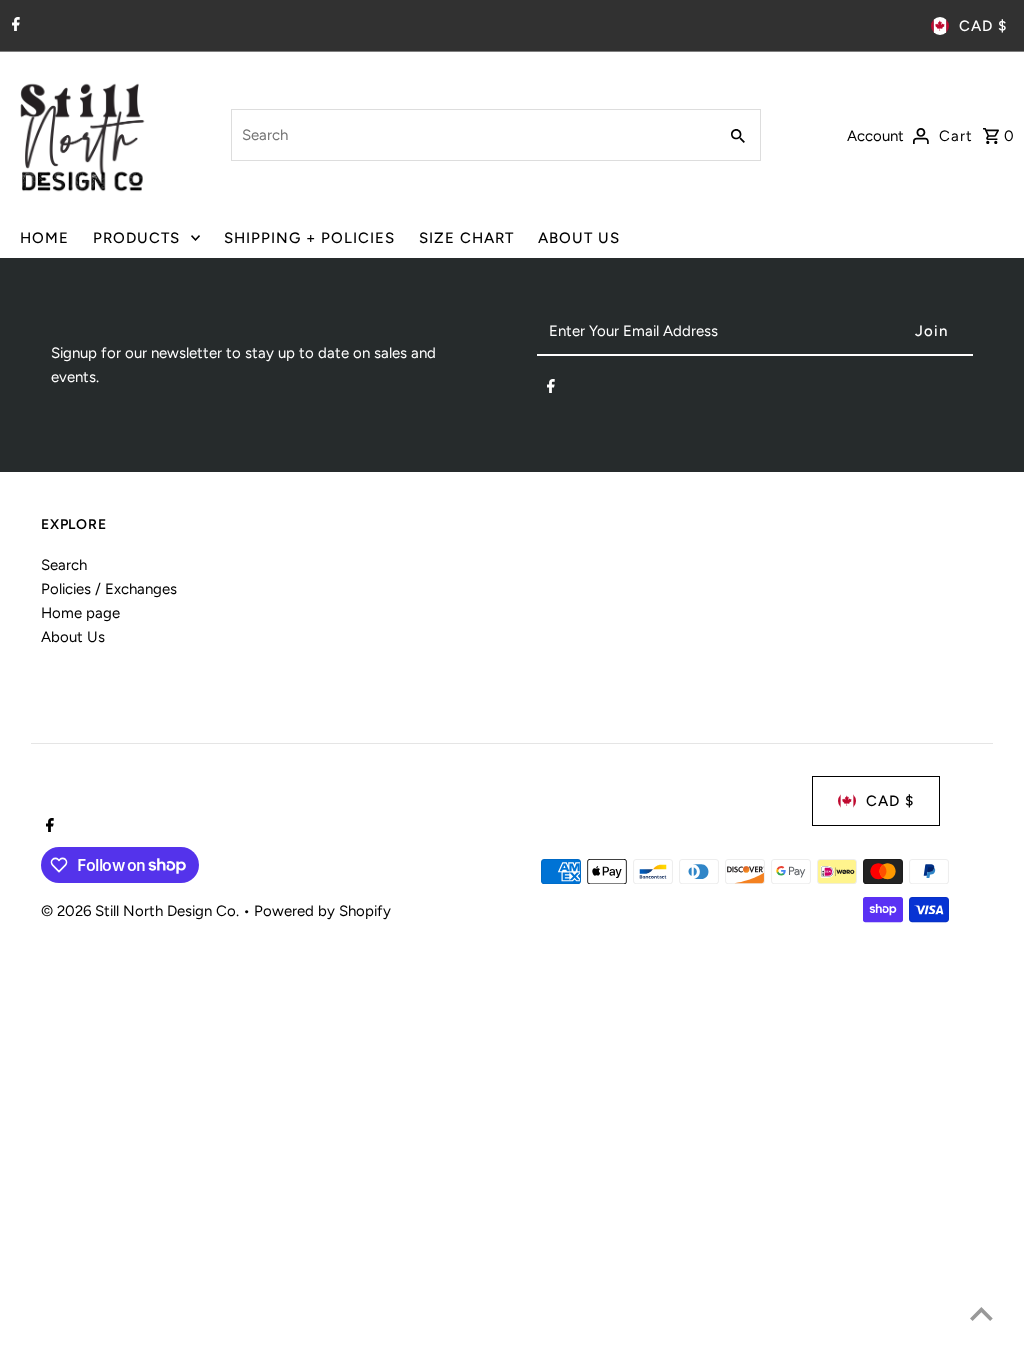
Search (64, 565)
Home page (80, 613)
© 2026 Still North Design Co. (142, 911)
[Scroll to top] (981, 1313)
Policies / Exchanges (109, 589)
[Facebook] (13, 26)
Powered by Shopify (322, 911)
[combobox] (471, 135)
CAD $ (983, 26)
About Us (73, 637)
